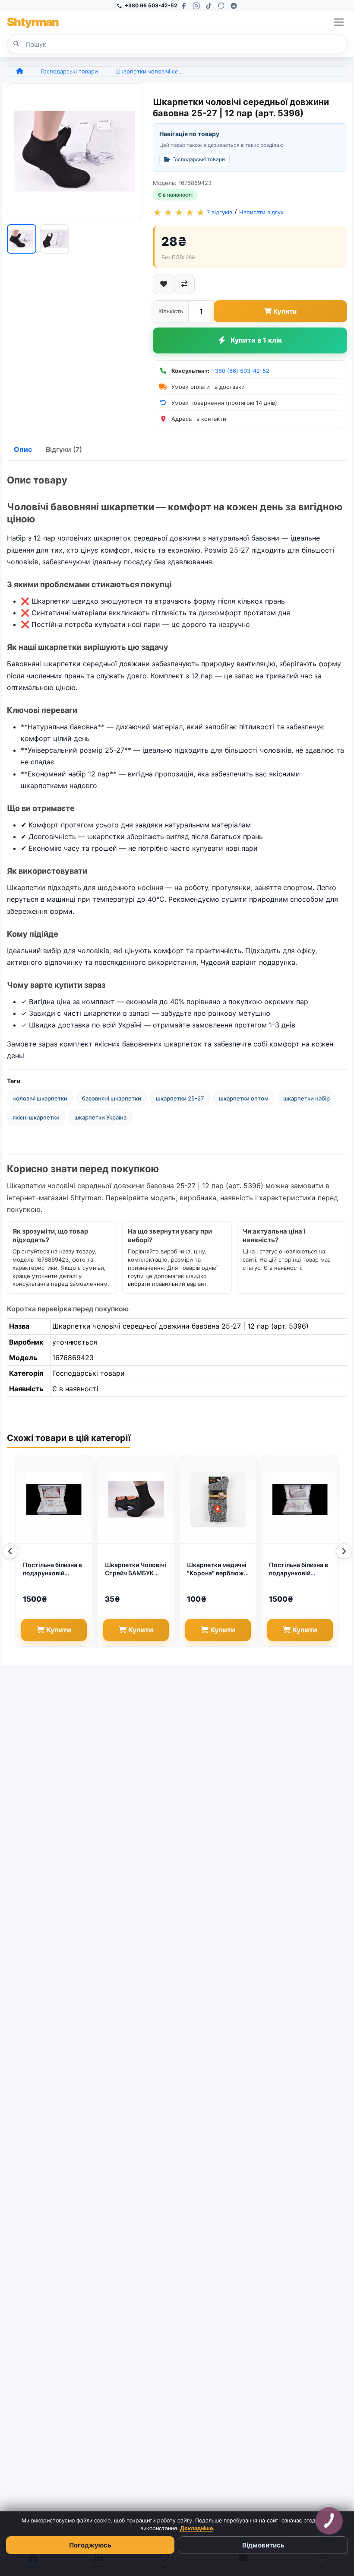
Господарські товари (69, 71)
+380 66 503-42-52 (151, 5)
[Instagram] (196, 6)
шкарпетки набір (307, 1098)
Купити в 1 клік (256, 340)
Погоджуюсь (90, 2545)
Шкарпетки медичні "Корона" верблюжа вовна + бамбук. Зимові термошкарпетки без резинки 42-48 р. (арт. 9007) (218, 1569)
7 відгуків (220, 213)
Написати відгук (261, 213)
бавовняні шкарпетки (112, 1098)
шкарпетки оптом (244, 1098)
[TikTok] (209, 6)
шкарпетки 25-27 (180, 1098)
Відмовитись (263, 2545)
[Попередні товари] (10, 1551)
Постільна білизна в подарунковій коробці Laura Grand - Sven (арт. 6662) (300, 1569)
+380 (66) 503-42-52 (240, 371)
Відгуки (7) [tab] (64, 449)
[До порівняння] (184, 284)
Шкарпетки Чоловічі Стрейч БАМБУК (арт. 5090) (136, 1569)
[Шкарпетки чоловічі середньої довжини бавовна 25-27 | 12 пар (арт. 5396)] (75, 151)
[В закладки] (164, 284)
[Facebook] (184, 6)
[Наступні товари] (344, 1551)
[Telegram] (234, 6)
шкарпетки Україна (100, 1117)
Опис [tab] (23, 449)
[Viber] (221, 6)
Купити (285, 311)
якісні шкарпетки (36, 1117)
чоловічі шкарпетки (40, 1098)
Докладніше (196, 2528)
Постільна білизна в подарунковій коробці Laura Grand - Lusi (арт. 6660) (54, 1569)
